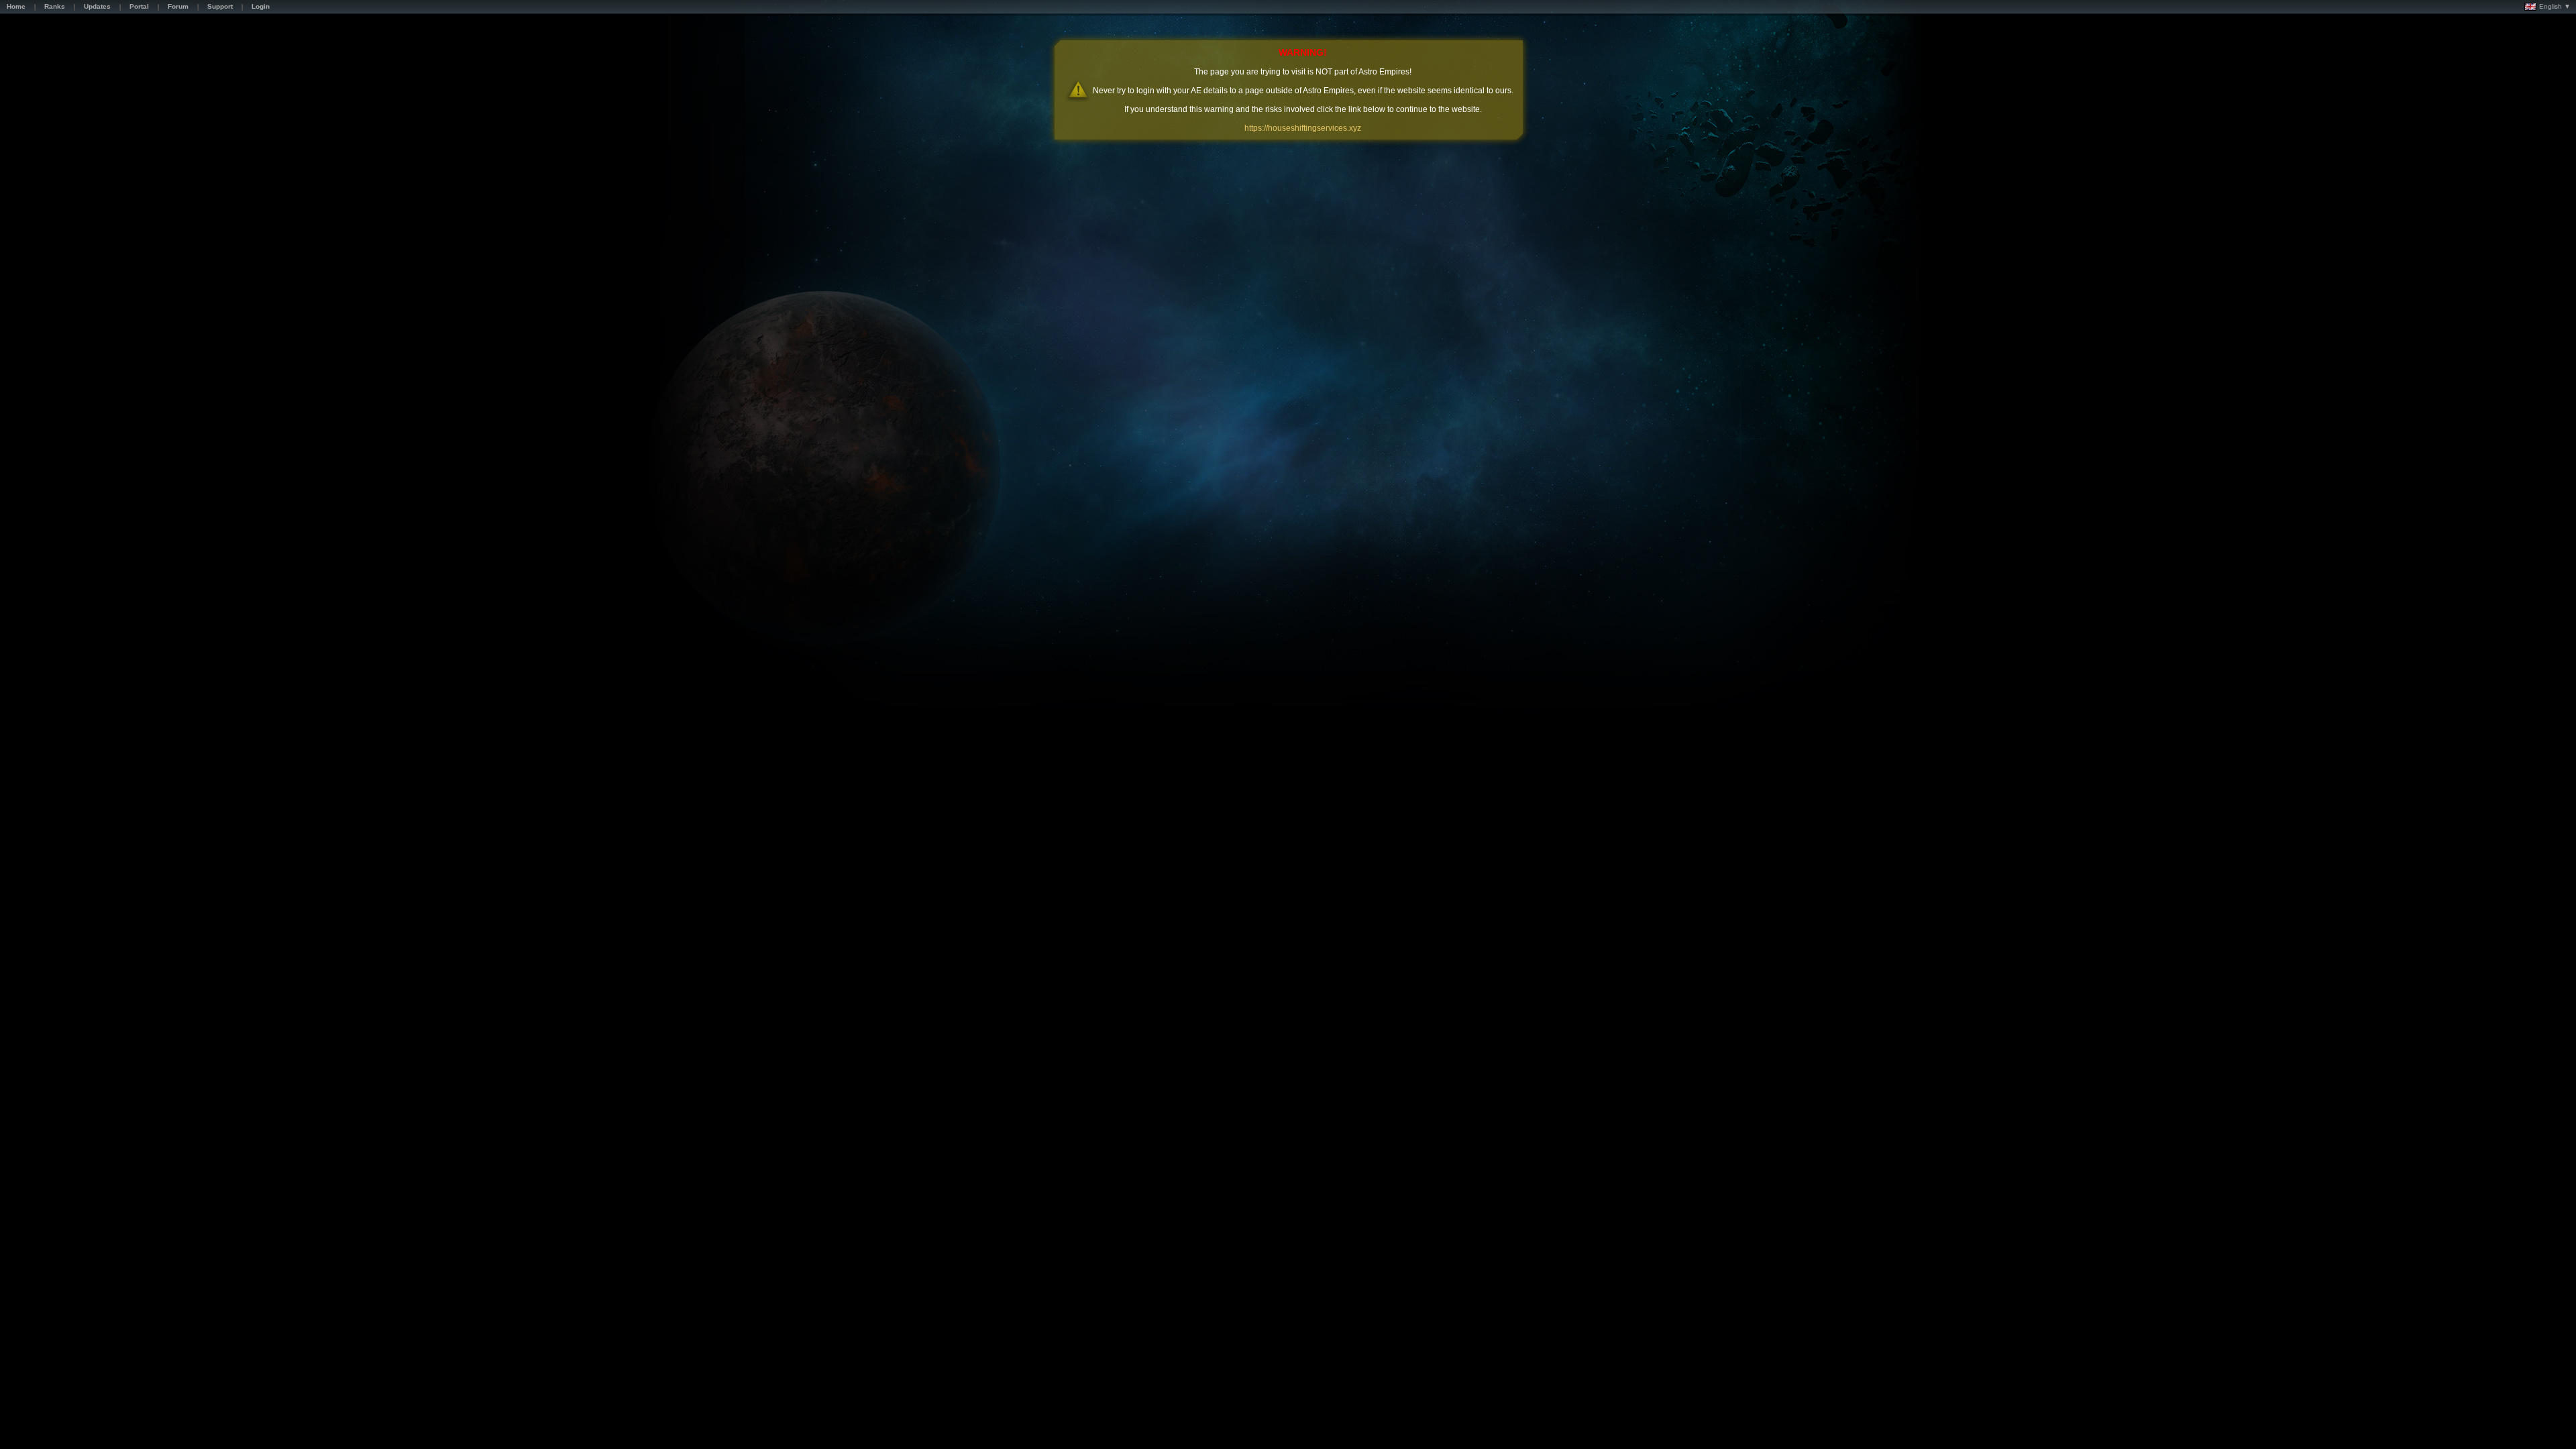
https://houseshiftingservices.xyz (1303, 128)
